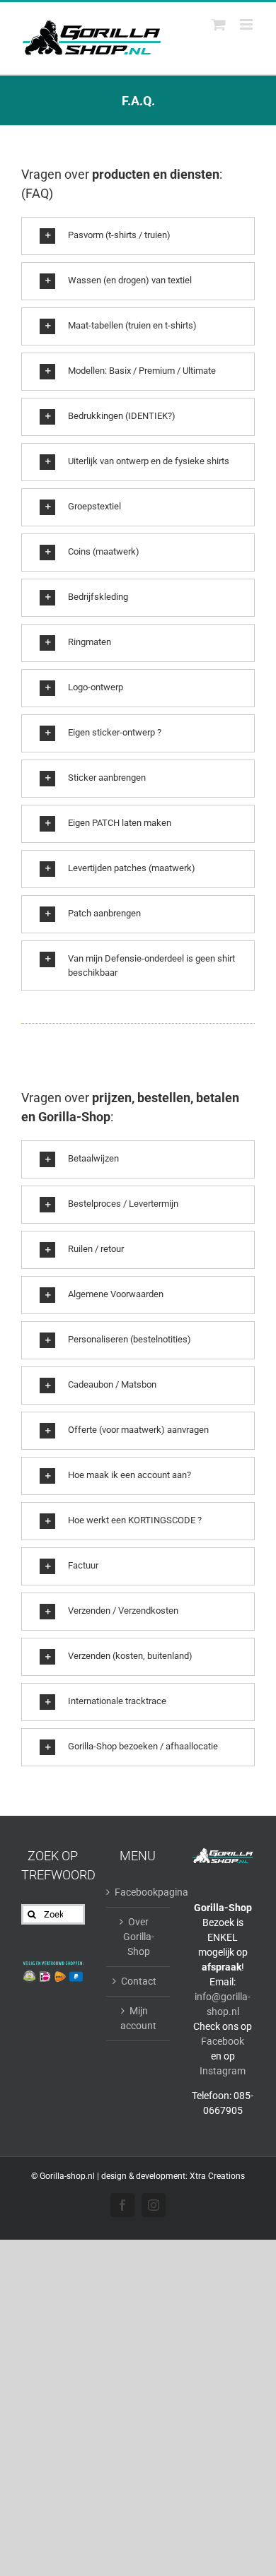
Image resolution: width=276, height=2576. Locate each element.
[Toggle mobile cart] (219, 24)
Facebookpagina (139, 1892)
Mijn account (138, 2018)
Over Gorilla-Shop (139, 1937)
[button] (138, 236)
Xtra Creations (217, 2176)
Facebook (223, 2041)
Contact (139, 1981)
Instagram (223, 2071)
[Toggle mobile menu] (247, 24)
